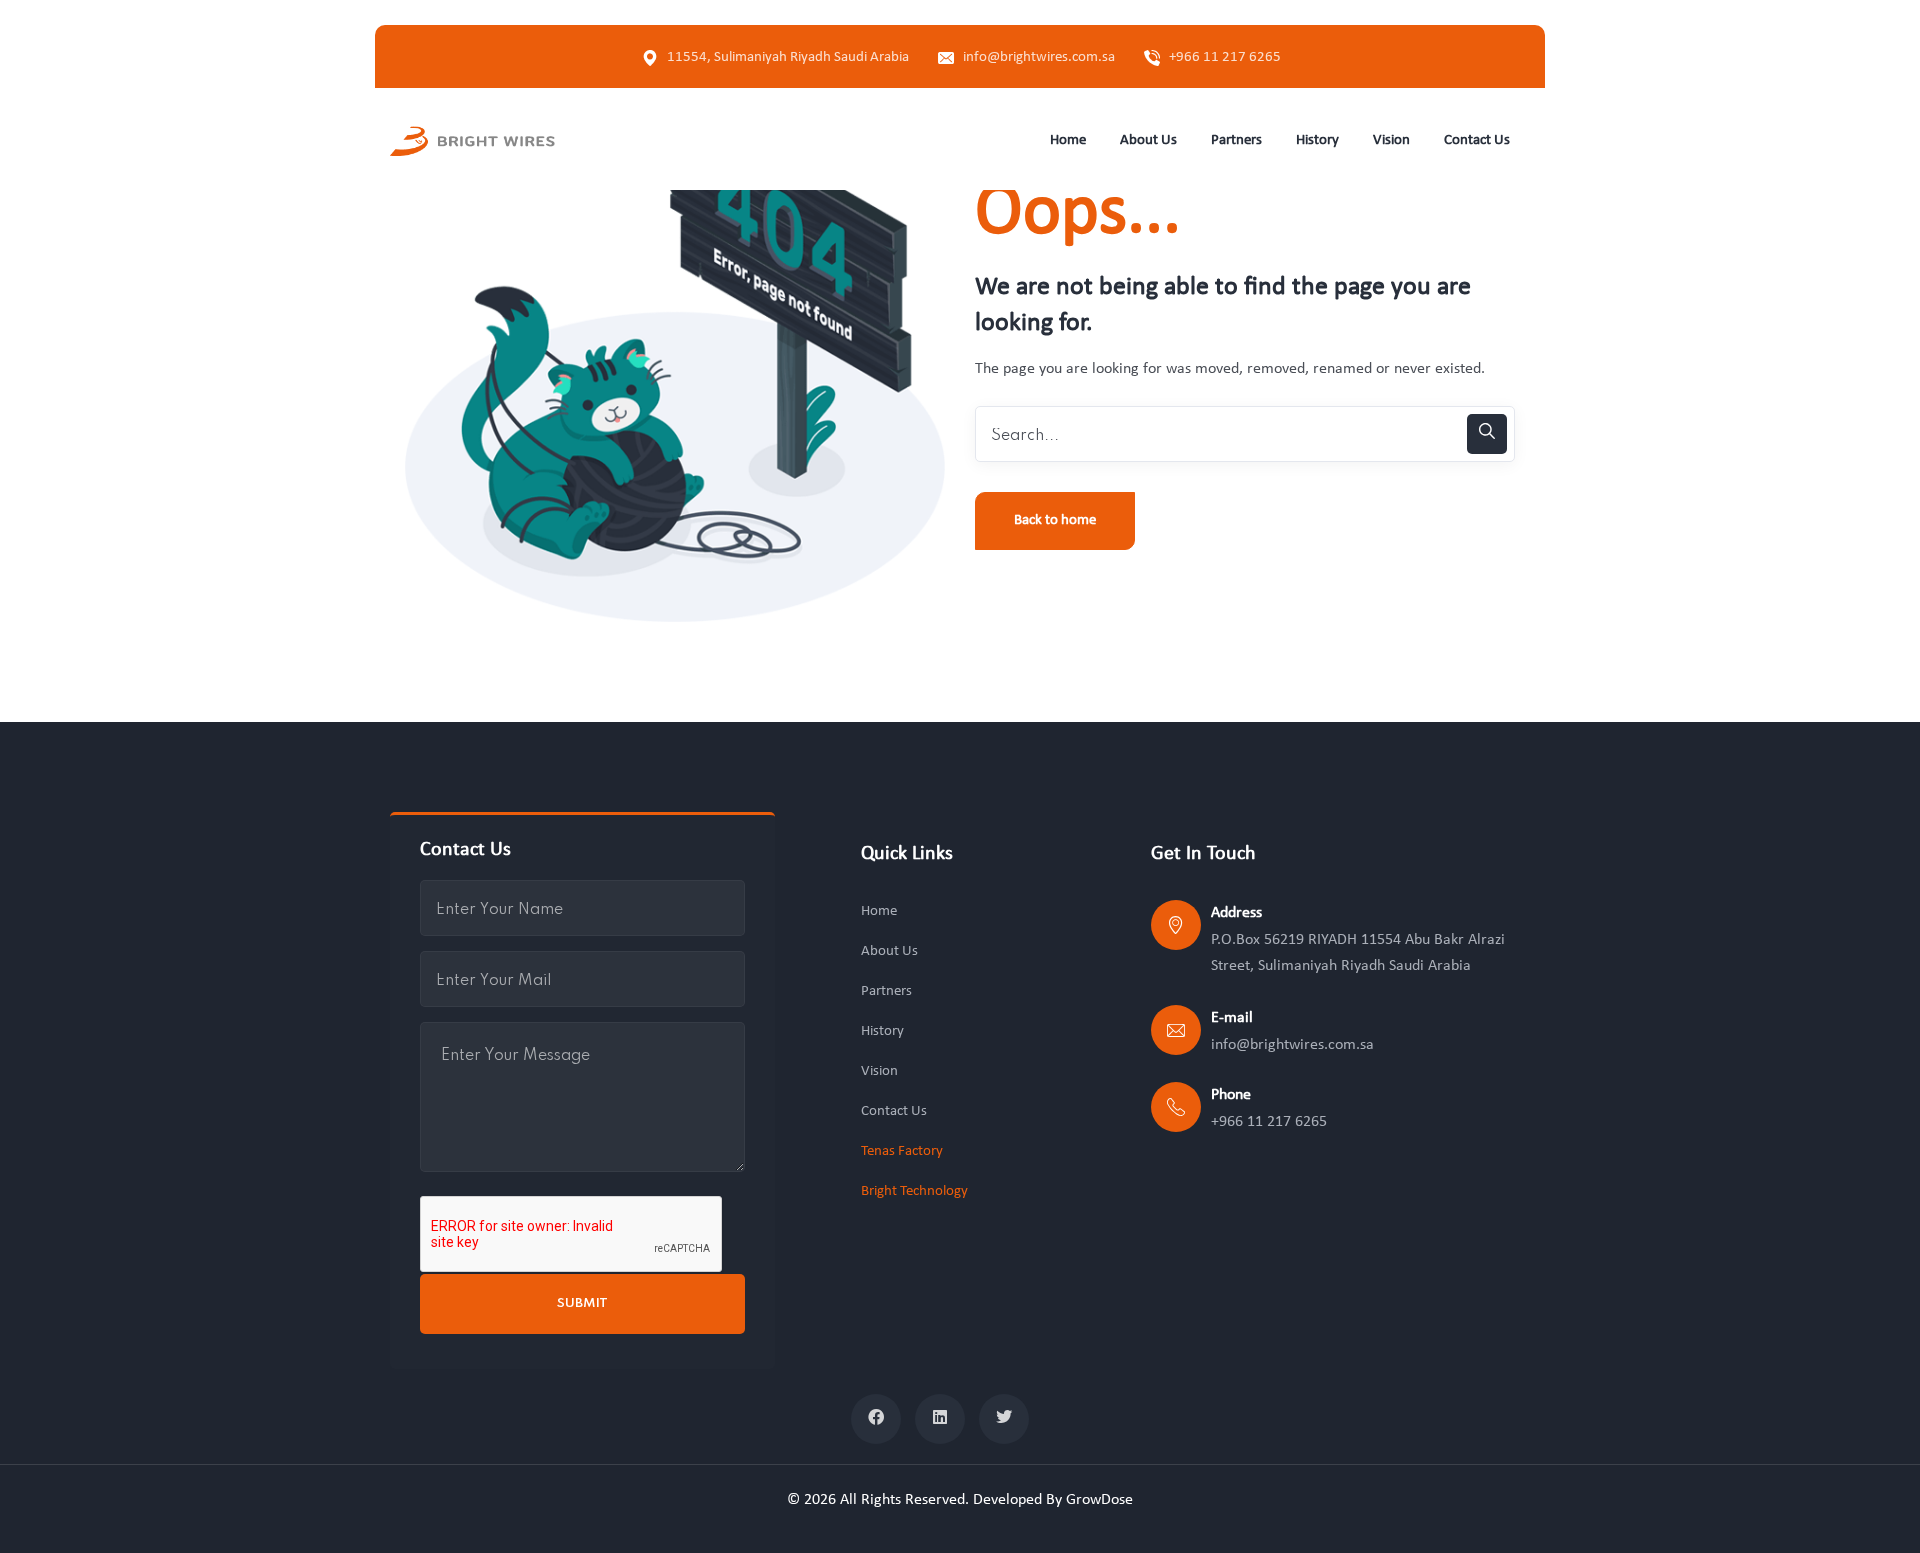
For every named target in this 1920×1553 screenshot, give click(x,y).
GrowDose (1099, 1500)
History (882, 1031)
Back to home (1055, 520)
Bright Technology (914, 1191)
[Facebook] (876, 1419)
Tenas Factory (902, 1151)
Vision (879, 1071)
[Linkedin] (940, 1419)
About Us (889, 951)
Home (879, 911)
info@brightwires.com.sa (1039, 57)
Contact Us (894, 1111)
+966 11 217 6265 (1225, 57)
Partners (886, 991)
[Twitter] (1004, 1419)
